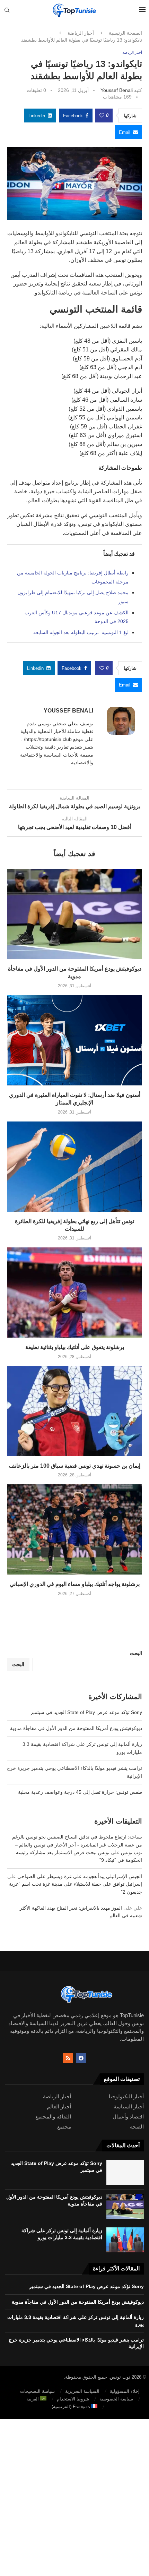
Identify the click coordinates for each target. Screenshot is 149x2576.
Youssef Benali (117, 90)
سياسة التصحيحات (37, 2391)
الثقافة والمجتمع (53, 2117)
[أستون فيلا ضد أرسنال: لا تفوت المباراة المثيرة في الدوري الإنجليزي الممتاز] (74, 1040)
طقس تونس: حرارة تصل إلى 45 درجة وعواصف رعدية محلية (80, 1792)
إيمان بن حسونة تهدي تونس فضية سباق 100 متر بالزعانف (75, 1466)
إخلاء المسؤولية (125, 2391)
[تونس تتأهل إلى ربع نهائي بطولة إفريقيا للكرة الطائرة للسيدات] (74, 1167)
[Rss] (68, 2058)
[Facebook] (81, 2058)
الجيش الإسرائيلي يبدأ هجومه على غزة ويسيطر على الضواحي (80, 1876)
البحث (136, 1653)
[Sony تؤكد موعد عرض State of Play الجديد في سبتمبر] (125, 2173)
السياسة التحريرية (82, 2391)
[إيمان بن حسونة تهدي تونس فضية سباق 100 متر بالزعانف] (74, 1411)
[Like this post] (102, 116)
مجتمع (64, 2127)
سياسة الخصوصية (116, 2399)
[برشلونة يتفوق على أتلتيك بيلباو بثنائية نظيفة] (74, 1293)
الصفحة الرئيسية (125, 33)
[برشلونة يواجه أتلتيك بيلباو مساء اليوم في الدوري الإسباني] (74, 1529)
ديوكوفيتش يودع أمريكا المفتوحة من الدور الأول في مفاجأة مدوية (76, 1728)
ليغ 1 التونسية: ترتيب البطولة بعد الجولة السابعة (81, 632)
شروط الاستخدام (73, 2399)
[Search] (7, 10)
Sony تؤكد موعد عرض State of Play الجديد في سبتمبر (86, 1712)
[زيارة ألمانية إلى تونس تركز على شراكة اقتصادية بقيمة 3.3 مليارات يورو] (125, 2240)
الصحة (137, 2127)
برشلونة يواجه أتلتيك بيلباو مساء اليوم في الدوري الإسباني (75, 1584)
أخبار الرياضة (81, 33)
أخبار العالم (59, 2106)
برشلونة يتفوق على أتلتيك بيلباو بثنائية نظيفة (75, 1347)
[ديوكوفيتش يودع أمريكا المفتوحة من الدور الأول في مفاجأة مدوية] (74, 914)
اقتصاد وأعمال (128, 2117)
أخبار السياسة (129, 2106)
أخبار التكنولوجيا (126, 2096)
